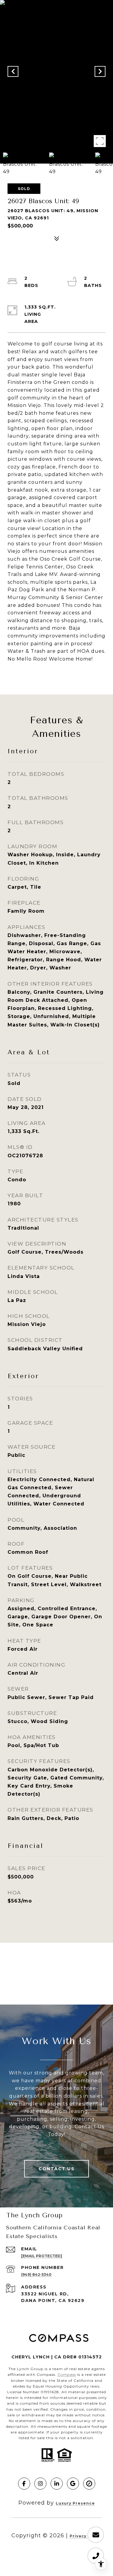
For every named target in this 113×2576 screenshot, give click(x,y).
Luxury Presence (75, 2503)
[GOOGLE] (73, 2484)
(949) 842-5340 (36, 2275)
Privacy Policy (86, 2536)
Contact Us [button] (56, 2169)
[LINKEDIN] (57, 2484)
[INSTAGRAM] (40, 2484)
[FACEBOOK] (24, 2484)
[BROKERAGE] (89, 2484)
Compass (67, 2374)
